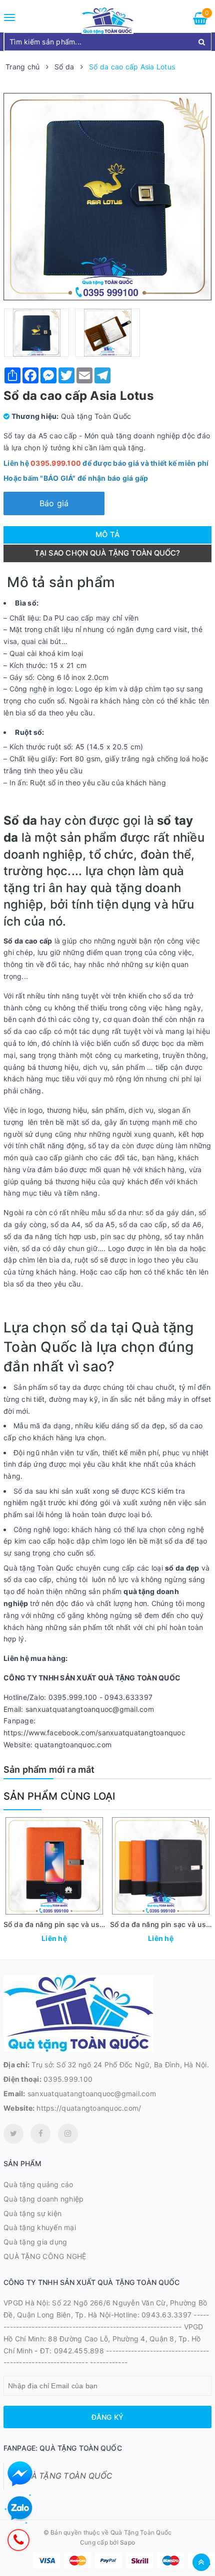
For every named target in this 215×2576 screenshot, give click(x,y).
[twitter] (13, 2134)
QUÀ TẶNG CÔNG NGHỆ (45, 2256)
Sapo (127, 2542)
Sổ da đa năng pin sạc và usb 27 (59, 1924)
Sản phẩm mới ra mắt (49, 1770)
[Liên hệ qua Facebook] (20, 2474)
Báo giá (54, 503)
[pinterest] (68, 2134)
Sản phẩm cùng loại (59, 1796)
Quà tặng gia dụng (35, 2242)
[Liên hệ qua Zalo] (20, 2509)
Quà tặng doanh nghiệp (43, 2199)
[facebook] (40, 2134)
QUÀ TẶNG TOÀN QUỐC (66, 2476)
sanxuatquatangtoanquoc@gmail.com (92, 2093)
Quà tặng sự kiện (32, 2213)
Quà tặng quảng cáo (38, 2184)
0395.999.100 (68, 2079)
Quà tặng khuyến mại (40, 2227)
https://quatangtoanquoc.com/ (89, 2108)
